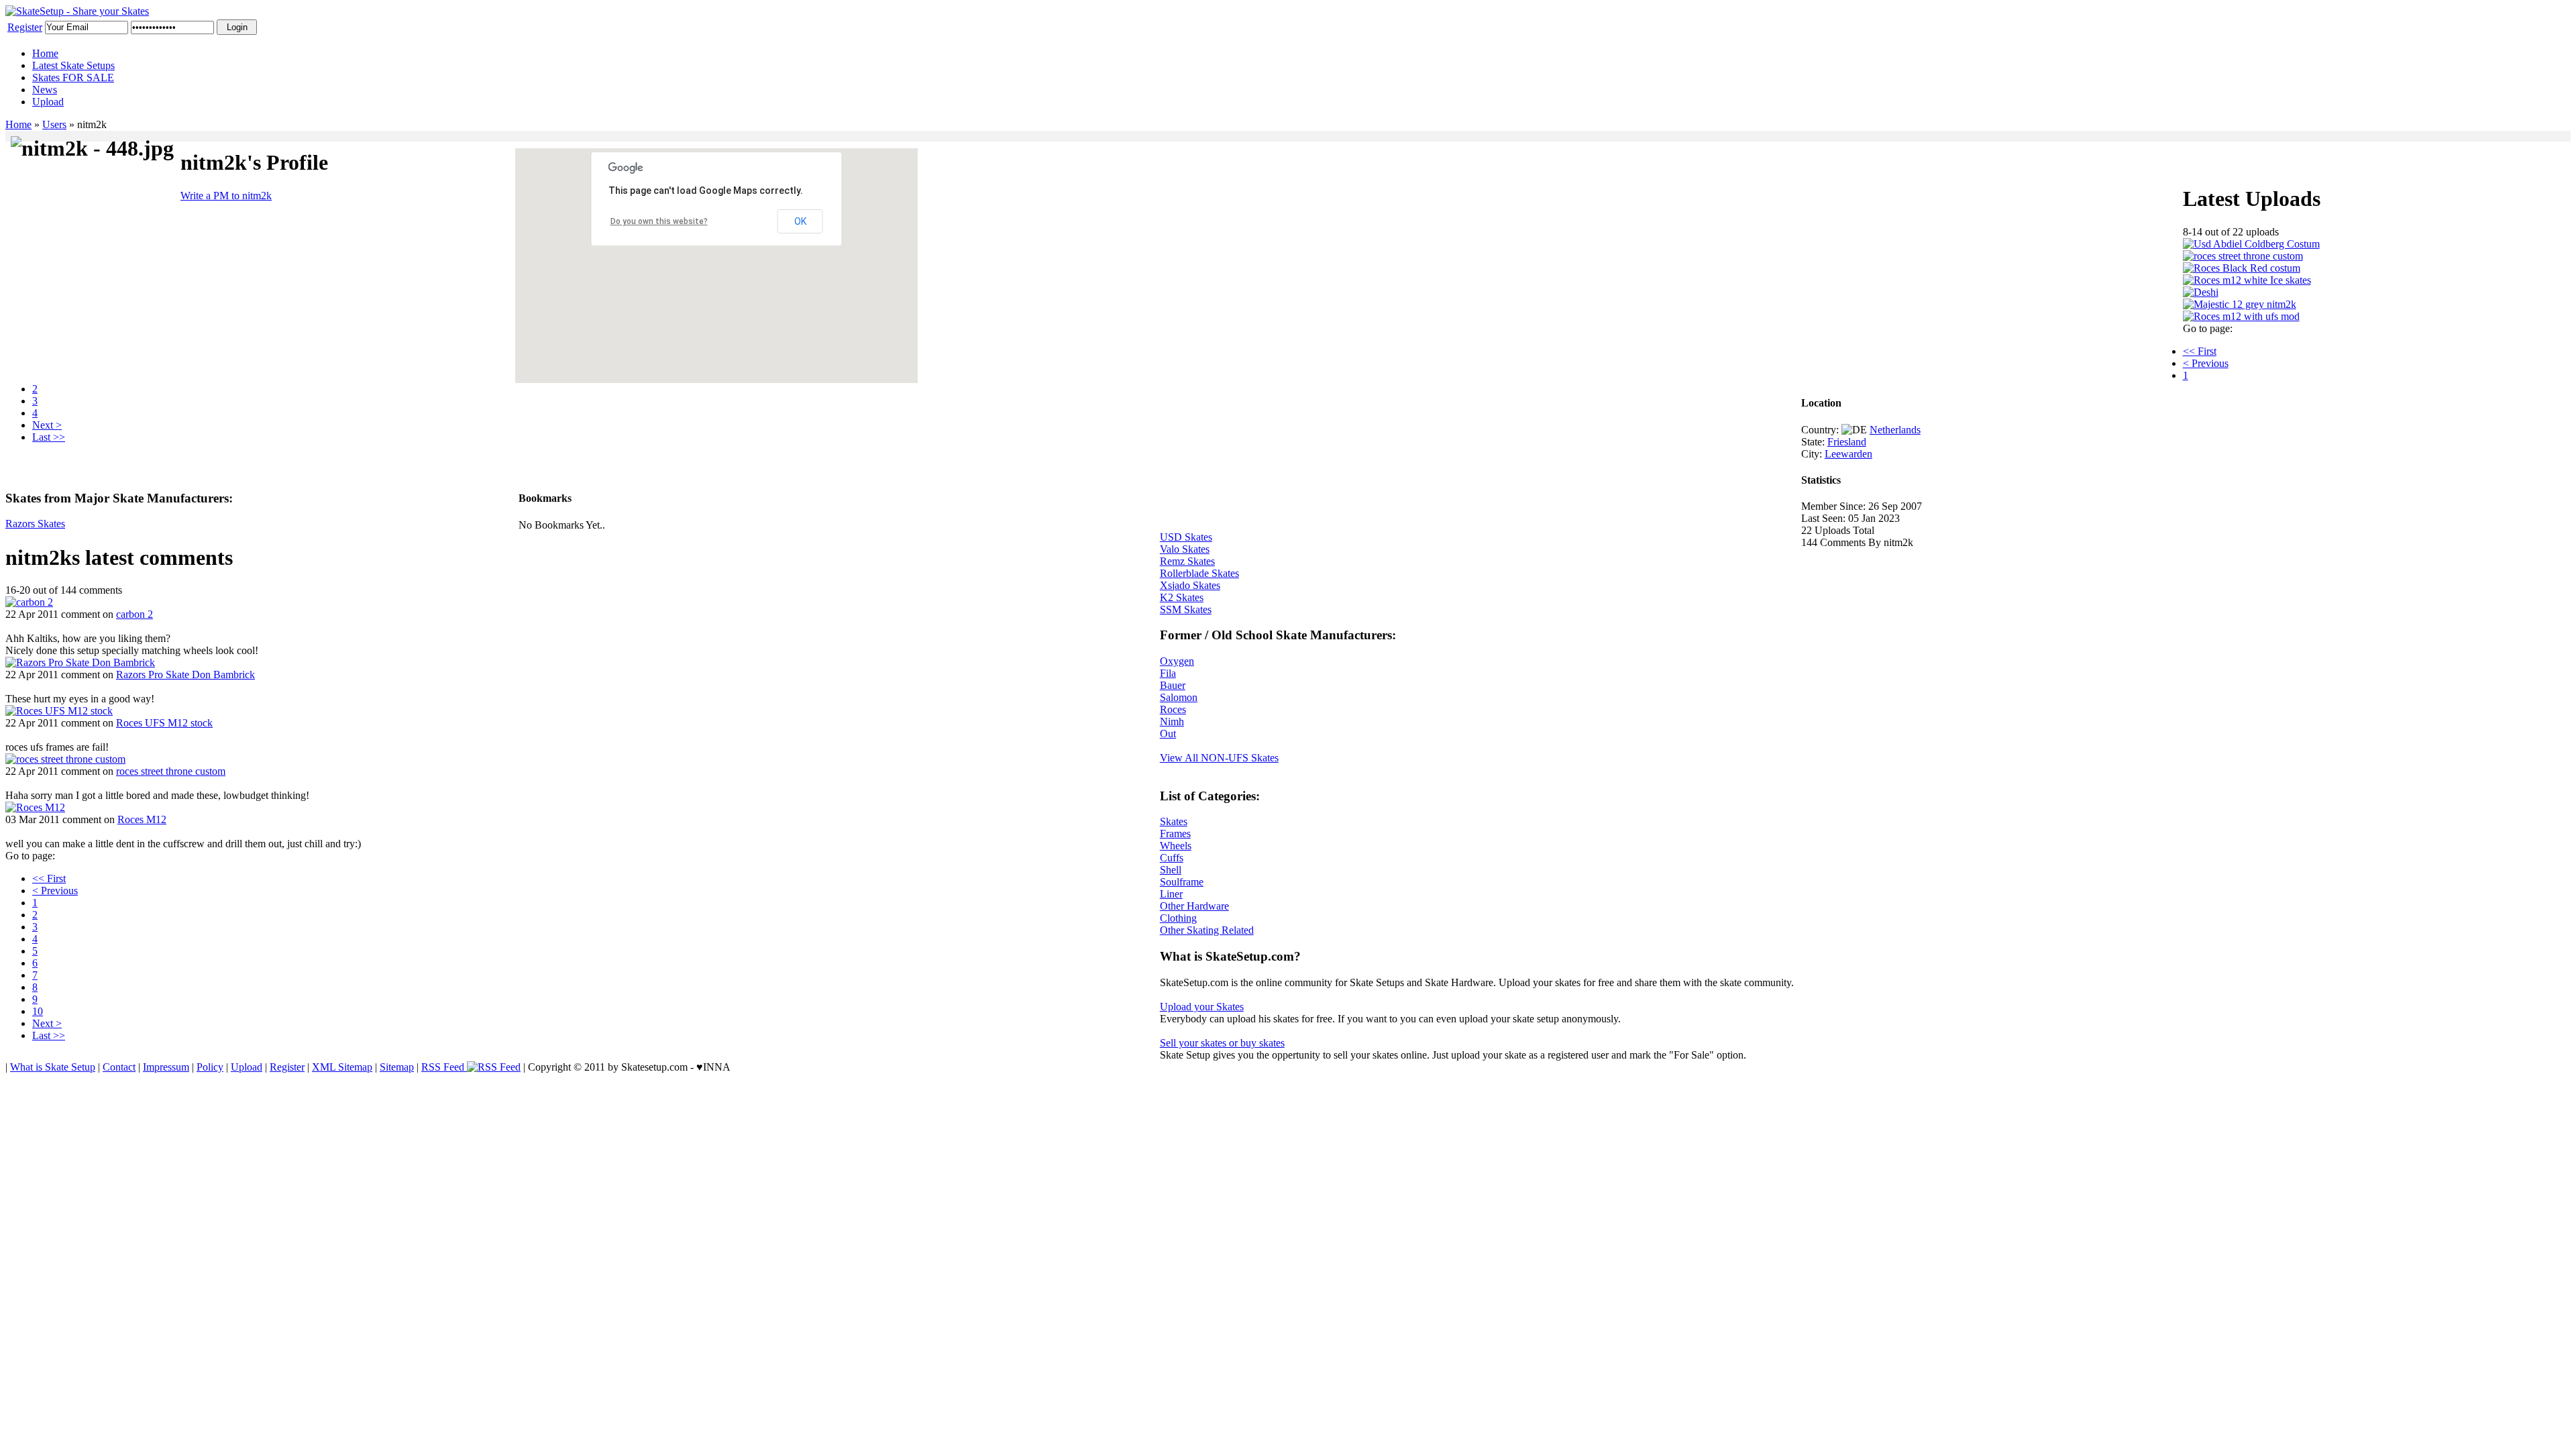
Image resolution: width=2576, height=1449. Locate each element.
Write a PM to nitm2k (226, 196)
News (45, 90)
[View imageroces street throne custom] (65, 759)
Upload (48, 102)
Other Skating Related (1207, 930)
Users (54, 124)
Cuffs (1172, 858)
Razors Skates (35, 524)
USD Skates (1186, 537)
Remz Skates (1187, 561)
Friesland (1847, 442)
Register (25, 27)
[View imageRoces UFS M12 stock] (59, 711)
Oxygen (1177, 661)
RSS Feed (444, 1067)
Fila (1168, 673)
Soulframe (1182, 882)
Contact (119, 1067)
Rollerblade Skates (1199, 573)
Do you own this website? (659, 221)
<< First (2200, 351)
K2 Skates (1182, 597)
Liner (1171, 894)
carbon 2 (135, 614)
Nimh (1172, 721)
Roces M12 (142, 819)
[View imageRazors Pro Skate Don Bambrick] (80, 662)
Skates (1174, 821)
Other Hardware (1194, 906)
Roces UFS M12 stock (164, 723)
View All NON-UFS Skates (1219, 758)
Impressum (166, 1067)
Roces (1173, 709)
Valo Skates (1185, 549)
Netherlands (1895, 430)
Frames (1175, 834)
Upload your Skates (1202, 1007)
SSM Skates (1186, 609)
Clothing (1178, 918)
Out (1168, 734)
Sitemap (397, 1067)
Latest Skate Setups (73, 65)
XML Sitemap (342, 1067)
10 (38, 1011)
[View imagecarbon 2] (29, 602)
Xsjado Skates (1190, 585)
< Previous (2206, 363)
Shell (1171, 870)
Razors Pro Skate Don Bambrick (185, 675)
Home (45, 53)
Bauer (1173, 685)
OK (800, 221)
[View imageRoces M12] (35, 807)
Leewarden (1848, 454)
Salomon (1179, 697)
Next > (47, 425)
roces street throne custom (171, 771)
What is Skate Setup (53, 1067)
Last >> (49, 437)
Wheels (1176, 846)
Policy (210, 1067)
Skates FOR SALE (73, 77)
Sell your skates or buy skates (1222, 1043)
